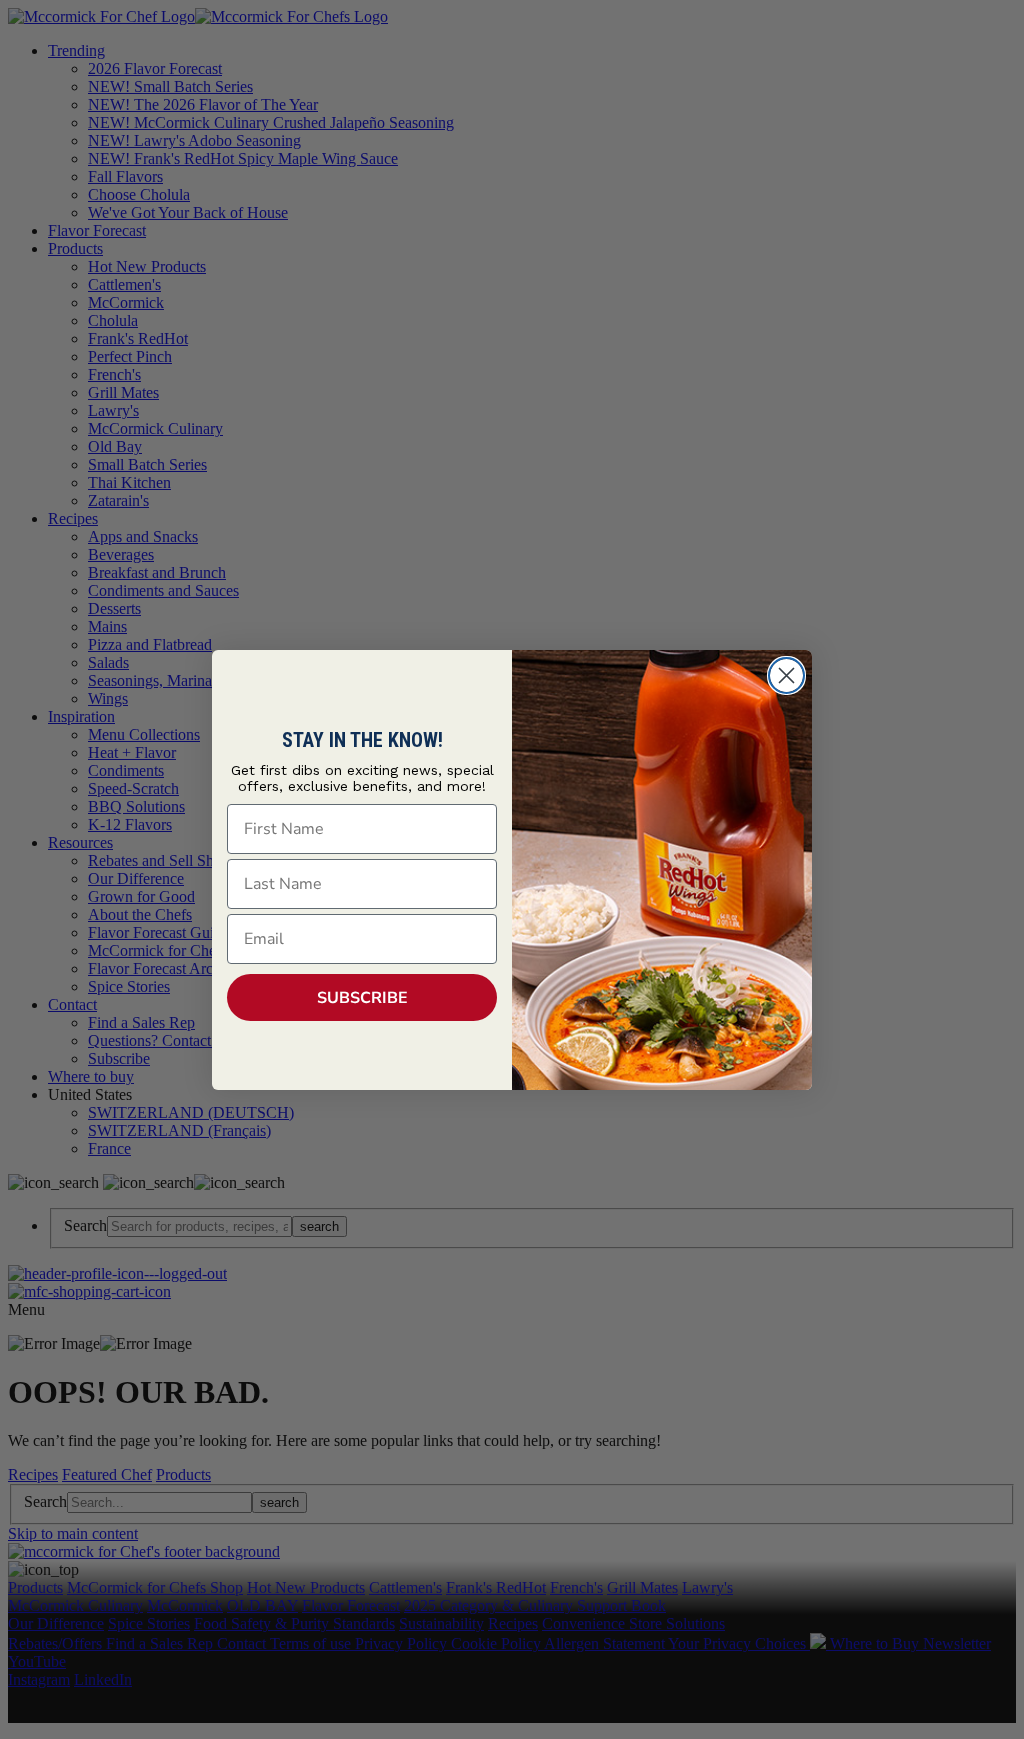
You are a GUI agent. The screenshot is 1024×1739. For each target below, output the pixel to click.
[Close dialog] (786, 675)
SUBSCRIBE (362, 998)
